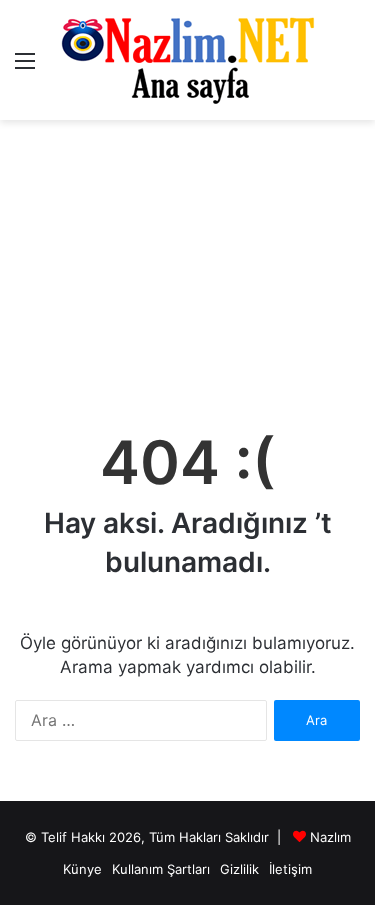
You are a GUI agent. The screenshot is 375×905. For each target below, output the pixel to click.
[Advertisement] (187, 265)
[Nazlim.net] (187, 60)
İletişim (290, 869)
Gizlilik (239, 869)
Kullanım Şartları (161, 869)
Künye (82, 869)
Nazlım (330, 837)
